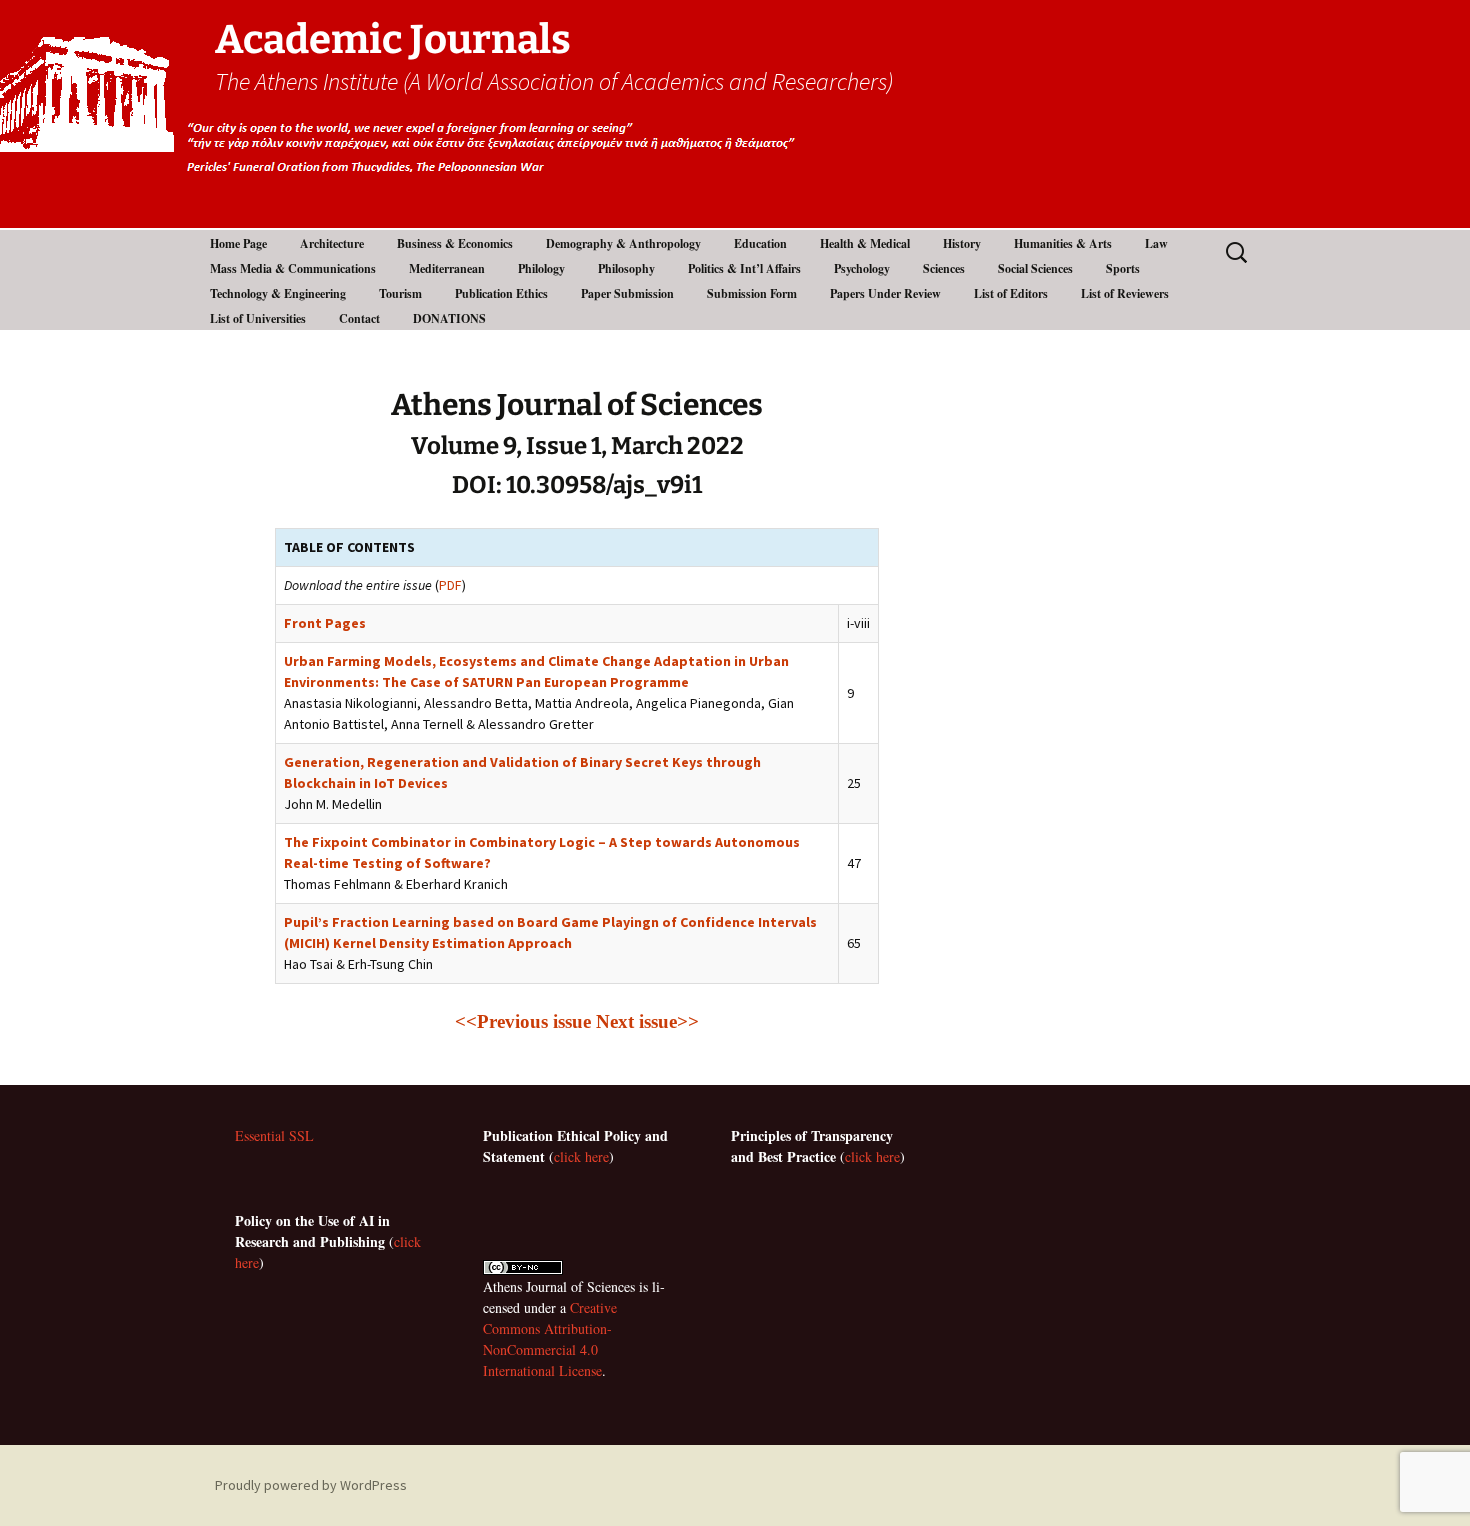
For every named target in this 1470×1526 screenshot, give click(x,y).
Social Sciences (1035, 268)
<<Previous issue (523, 1021)
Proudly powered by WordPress (311, 1485)
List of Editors (1011, 293)
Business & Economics (455, 243)
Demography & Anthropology (623, 243)
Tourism (400, 293)
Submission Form (752, 293)
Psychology (862, 268)
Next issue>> (647, 1021)
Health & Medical (865, 243)
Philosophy (626, 268)
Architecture (332, 243)
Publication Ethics (501, 293)
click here (581, 1156)
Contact (359, 318)
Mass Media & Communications (293, 268)
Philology (541, 268)
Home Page (238, 243)
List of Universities (258, 318)
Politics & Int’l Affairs (744, 268)
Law (1156, 243)
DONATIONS (449, 318)
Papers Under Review (885, 293)
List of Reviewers (1125, 293)
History (962, 243)
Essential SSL (274, 1135)
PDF (450, 585)
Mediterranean (447, 268)
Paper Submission (627, 293)
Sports (1123, 268)
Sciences (944, 268)
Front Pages (325, 623)
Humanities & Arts (1063, 243)
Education (760, 243)
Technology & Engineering (278, 293)
